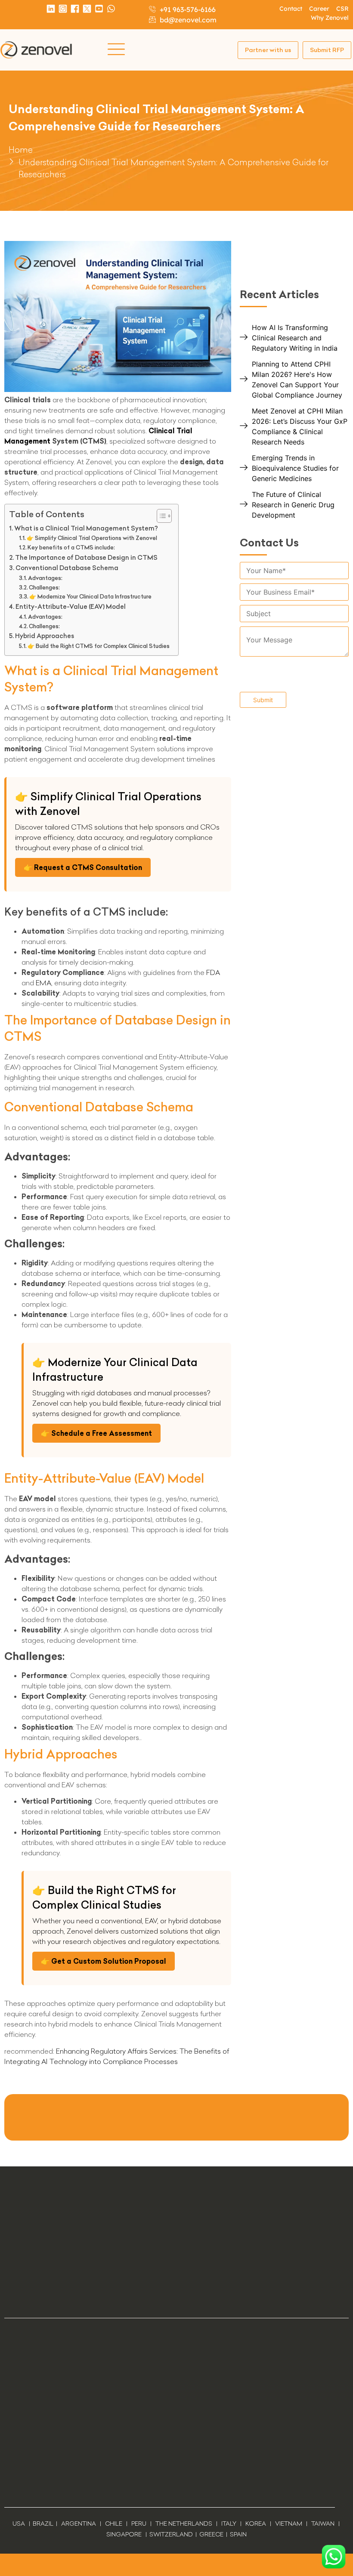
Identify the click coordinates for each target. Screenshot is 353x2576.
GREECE (211, 2534)
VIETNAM (289, 2524)
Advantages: (45, 578)
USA (19, 2524)
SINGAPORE (124, 2534)
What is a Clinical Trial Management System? (86, 528)
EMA (43, 983)
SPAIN (238, 2534)
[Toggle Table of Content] (160, 516)
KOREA (256, 2524)
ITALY (229, 2524)
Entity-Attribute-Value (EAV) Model (71, 607)
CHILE (114, 2524)
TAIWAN (323, 2524)
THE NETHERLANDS (184, 2524)
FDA (213, 972)
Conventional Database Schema (67, 568)
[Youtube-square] (99, 9)
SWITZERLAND (171, 2534)
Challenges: (44, 587)
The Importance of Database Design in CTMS (86, 558)
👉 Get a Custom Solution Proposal (104, 1961)
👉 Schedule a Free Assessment (96, 1433)
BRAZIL (43, 2524)
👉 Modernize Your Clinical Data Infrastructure (90, 596)
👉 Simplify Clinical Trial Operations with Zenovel (92, 538)
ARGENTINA (81, 2524)
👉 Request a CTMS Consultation (83, 867)
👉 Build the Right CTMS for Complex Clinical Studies (99, 646)
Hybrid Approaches (45, 636)
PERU (139, 2524)
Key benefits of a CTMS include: (71, 547)
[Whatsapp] (111, 9)
